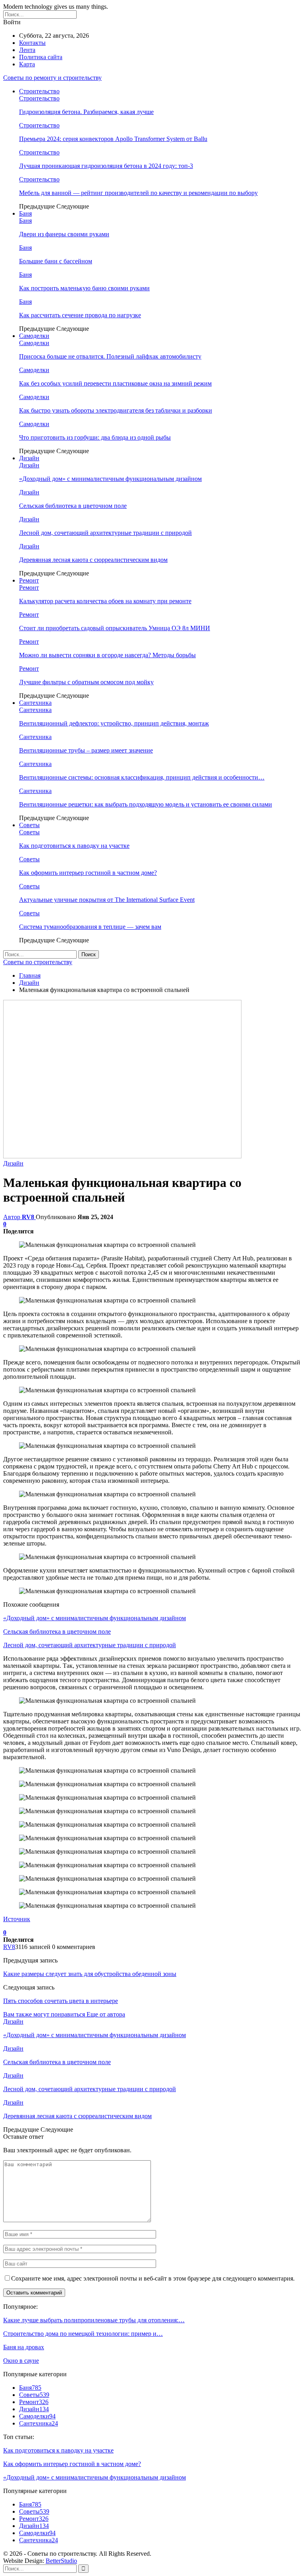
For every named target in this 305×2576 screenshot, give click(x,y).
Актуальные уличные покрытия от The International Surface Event (107, 900)
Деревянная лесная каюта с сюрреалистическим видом (93, 560)
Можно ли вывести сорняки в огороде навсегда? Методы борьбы (107, 655)
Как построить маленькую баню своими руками (84, 288)
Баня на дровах (24, 2347)
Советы (29, 825)
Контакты (32, 43)
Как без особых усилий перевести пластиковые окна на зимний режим (115, 383)
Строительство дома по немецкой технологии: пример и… (83, 2334)
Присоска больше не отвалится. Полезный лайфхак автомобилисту (110, 356)
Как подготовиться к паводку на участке (74, 846)
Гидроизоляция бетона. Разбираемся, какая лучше (86, 112)
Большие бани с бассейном (56, 261)
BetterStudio (61, 2561)
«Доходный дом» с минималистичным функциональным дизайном (110, 479)
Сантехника (35, 703)
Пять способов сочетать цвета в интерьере (61, 2001)
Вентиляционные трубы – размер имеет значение (86, 750)
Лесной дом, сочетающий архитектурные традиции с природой (105, 533)
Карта (27, 64)
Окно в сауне (21, 2361)
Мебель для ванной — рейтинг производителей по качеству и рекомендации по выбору (138, 193)
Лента (27, 50)
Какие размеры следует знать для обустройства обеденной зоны (90, 1974)
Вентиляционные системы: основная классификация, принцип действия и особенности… (142, 777)
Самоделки (34, 336)
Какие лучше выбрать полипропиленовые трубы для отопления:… (94, 2320)
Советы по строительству (38, 962)
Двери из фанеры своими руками (64, 234)
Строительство (39, 91)
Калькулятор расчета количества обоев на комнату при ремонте (105, 601)
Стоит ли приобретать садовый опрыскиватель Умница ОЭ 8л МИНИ (115, 628)
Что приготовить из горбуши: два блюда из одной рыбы (95, 437)
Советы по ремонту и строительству (52, 78)
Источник (17, 1919)
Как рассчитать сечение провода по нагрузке (80, 315)
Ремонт (29, 580)
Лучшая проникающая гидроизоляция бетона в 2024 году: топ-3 (106, 166)
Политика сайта (41, 57)
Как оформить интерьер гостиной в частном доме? (88, 873)
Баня (25, 213)
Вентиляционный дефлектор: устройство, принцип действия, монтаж (114, 723)
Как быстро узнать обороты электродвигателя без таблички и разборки (116, 410)
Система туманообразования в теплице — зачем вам (90, 927)
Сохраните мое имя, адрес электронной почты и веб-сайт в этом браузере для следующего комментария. (153, 2278)
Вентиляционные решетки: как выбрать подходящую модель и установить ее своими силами (146, 804)
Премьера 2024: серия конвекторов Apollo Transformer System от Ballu (113, 139)
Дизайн (29, 458)
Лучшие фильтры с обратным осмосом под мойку (86, 682)
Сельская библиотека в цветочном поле (73, 506)
